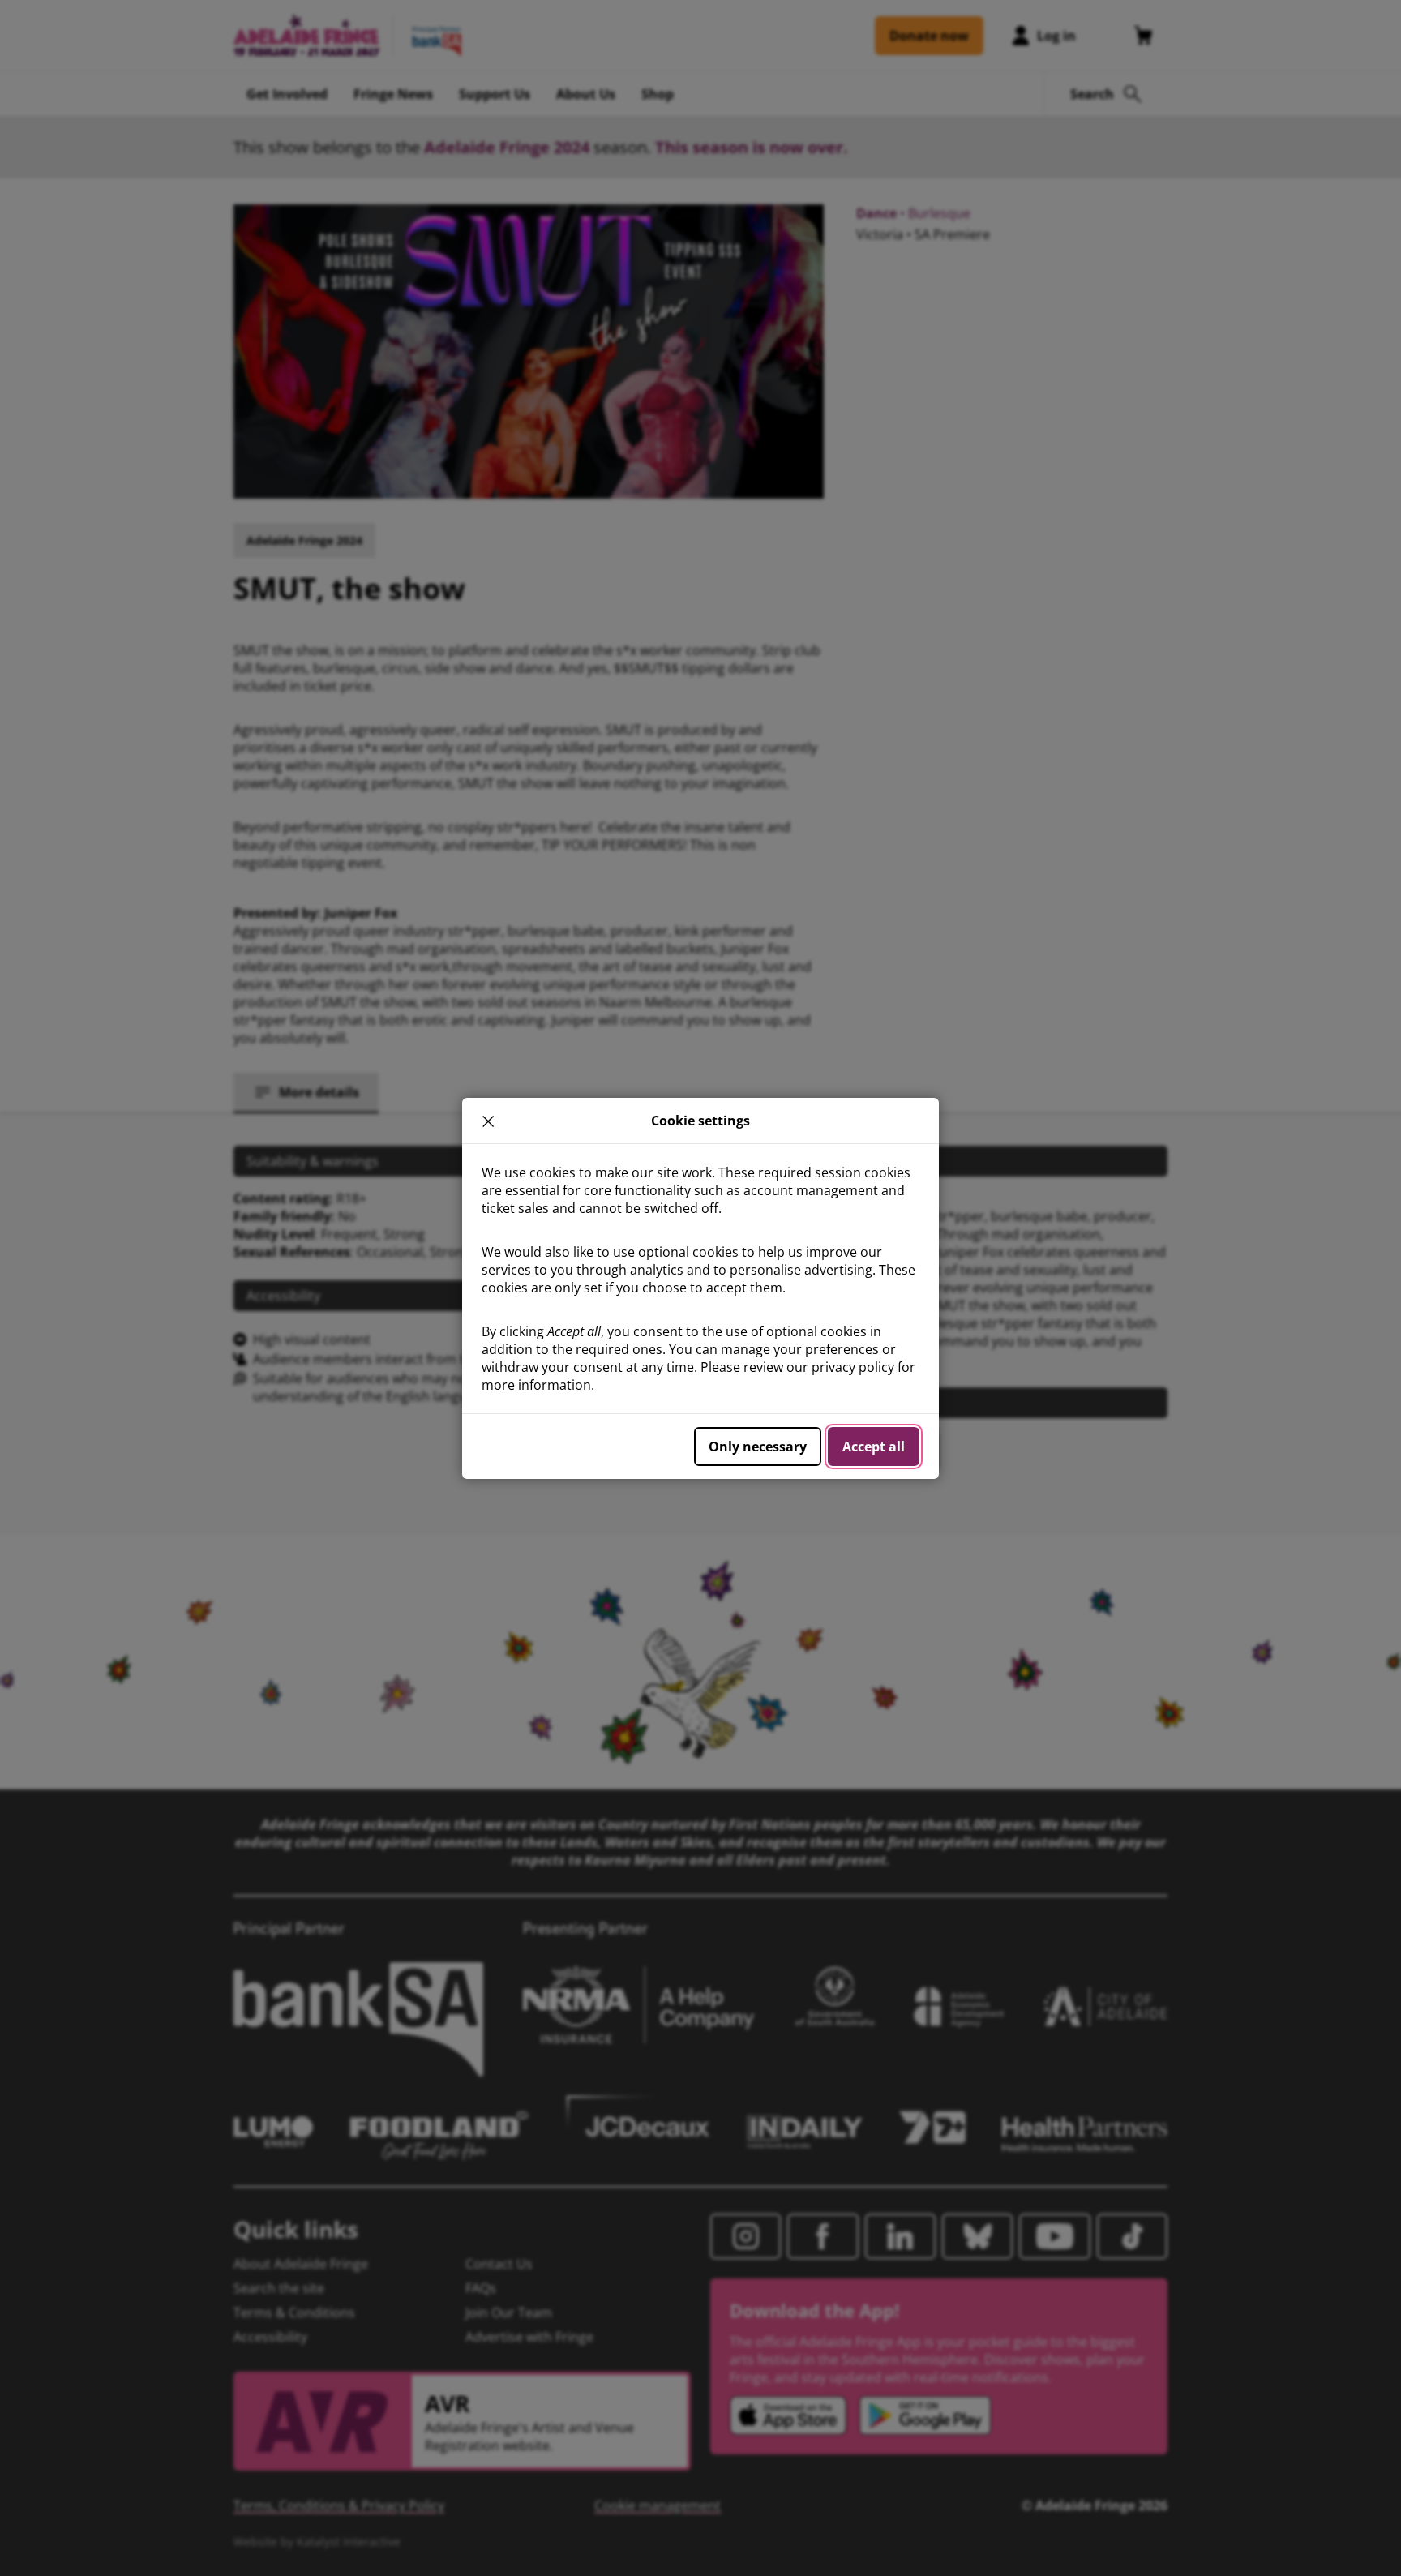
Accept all (874, 1447)
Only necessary (758, 1447)
